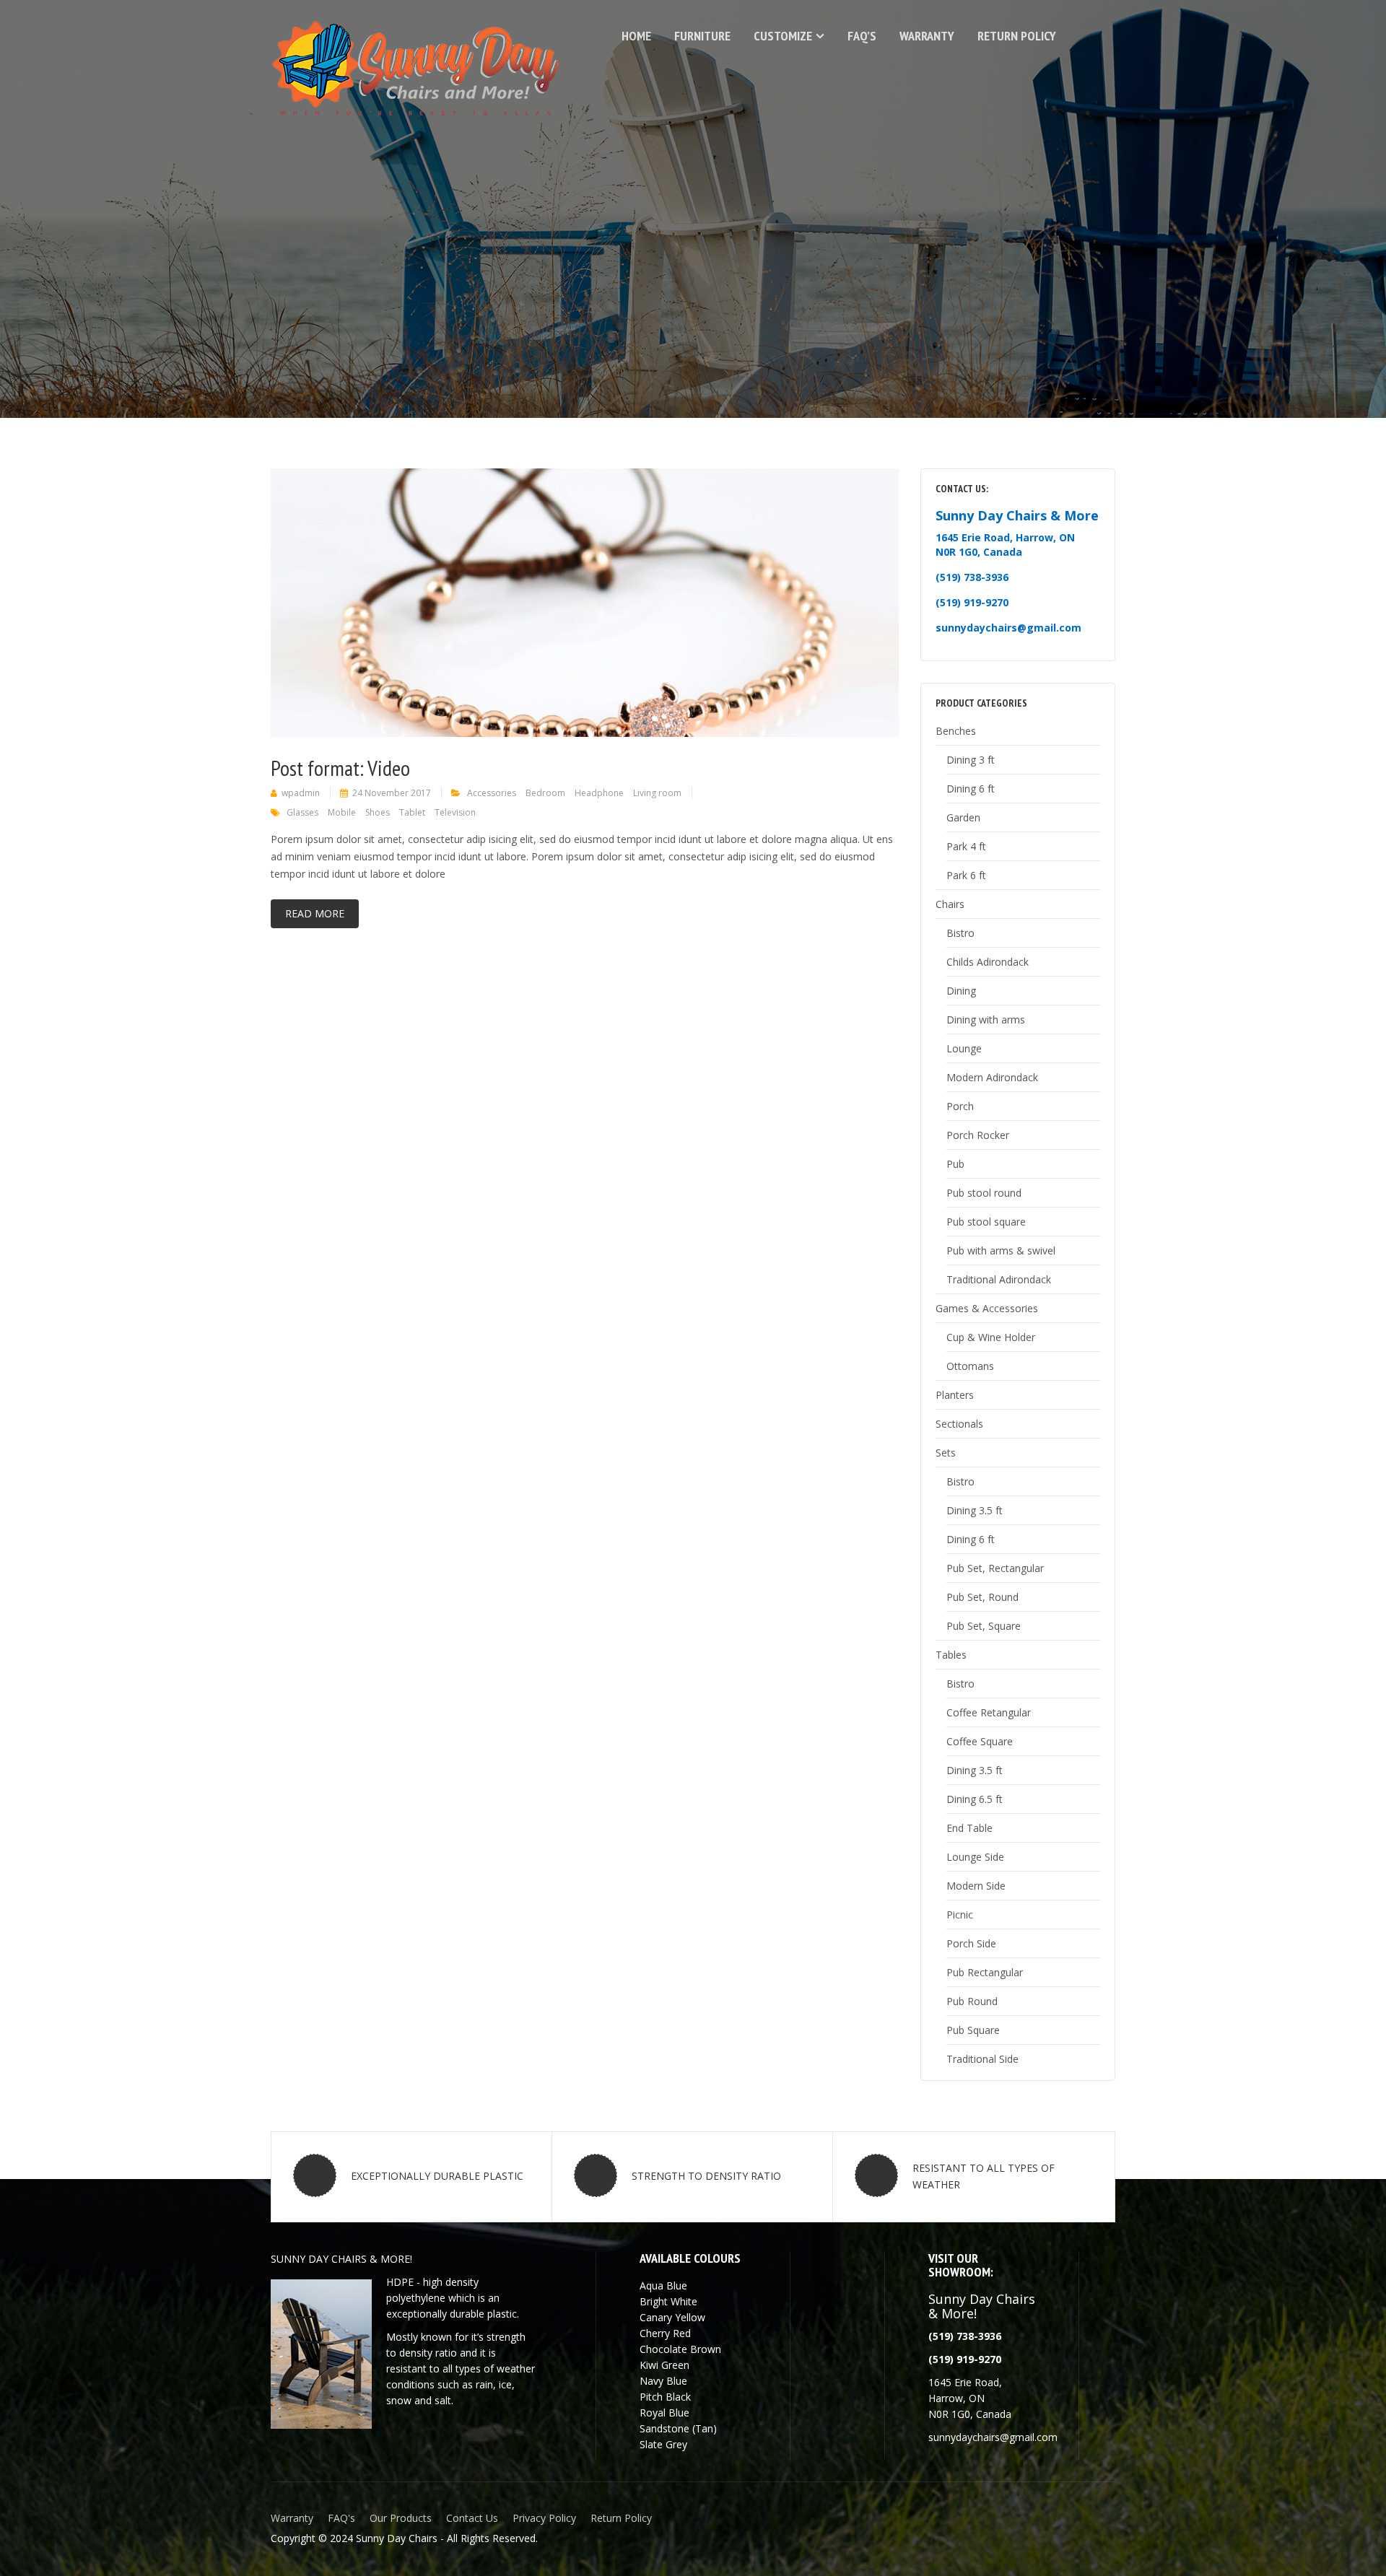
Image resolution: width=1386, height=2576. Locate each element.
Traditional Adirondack (999, 1279)
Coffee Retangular (989, 1712)
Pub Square (973, 2030)
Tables (951, 1655)
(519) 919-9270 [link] (972, 602)
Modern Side (976, 1886)
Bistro (960, 933)
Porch (960, 1106)
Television (455, 812)
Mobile (342, 812)
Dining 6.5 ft (975, 1799)
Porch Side (971, 1943)
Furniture (702, 36)
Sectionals (959, 1424)
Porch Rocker (978, 1135)
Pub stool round (984, 1193)
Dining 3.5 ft (975, 1510)
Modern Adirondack (992, 1077)
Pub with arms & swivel (1001, 1250)
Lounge (964, 1048)
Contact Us (472, 2518)
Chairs (950, 904)
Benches (956, 731)
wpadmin (301, 793)
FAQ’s (862, 36)
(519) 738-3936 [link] (972, 577)
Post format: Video (340, 768)
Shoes (378, 812)
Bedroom (545, 793)
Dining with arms (986, 1020)
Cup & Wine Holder (991, 1337)
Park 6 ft (966, 875)
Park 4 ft (966, 846)
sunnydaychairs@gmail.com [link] (1008, 628)
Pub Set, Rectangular (995, 1568)
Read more (315, 913)
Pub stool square (986, 1222)
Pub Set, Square (984, 1626)
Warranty (927, 36)
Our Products (401, 2518)
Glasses (302, 812)
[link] (965, 2359)
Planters (955, 1395)
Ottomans (970, 1366)
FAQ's (341, 2518)
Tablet (412, 812)
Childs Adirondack (988, 962)
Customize (783, 36)
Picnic (960, 1914)
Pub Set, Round (982, 1597)
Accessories (492, 793)
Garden (963, 817)
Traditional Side (982, 2059)
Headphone (599, 793)
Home (636, 36)
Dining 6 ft (971, 789)
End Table (969, 1828)
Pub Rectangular (985, 1972)
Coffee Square (980, 1741)
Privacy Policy (544, 2518)
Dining (961, 991)
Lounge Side (975, 1857)
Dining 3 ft (971, 760)
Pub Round (972, 2001)
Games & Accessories (987, 1308)
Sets (946, 1453)
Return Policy (1017, 36)
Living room (657, 793)
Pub (955, 1164)
